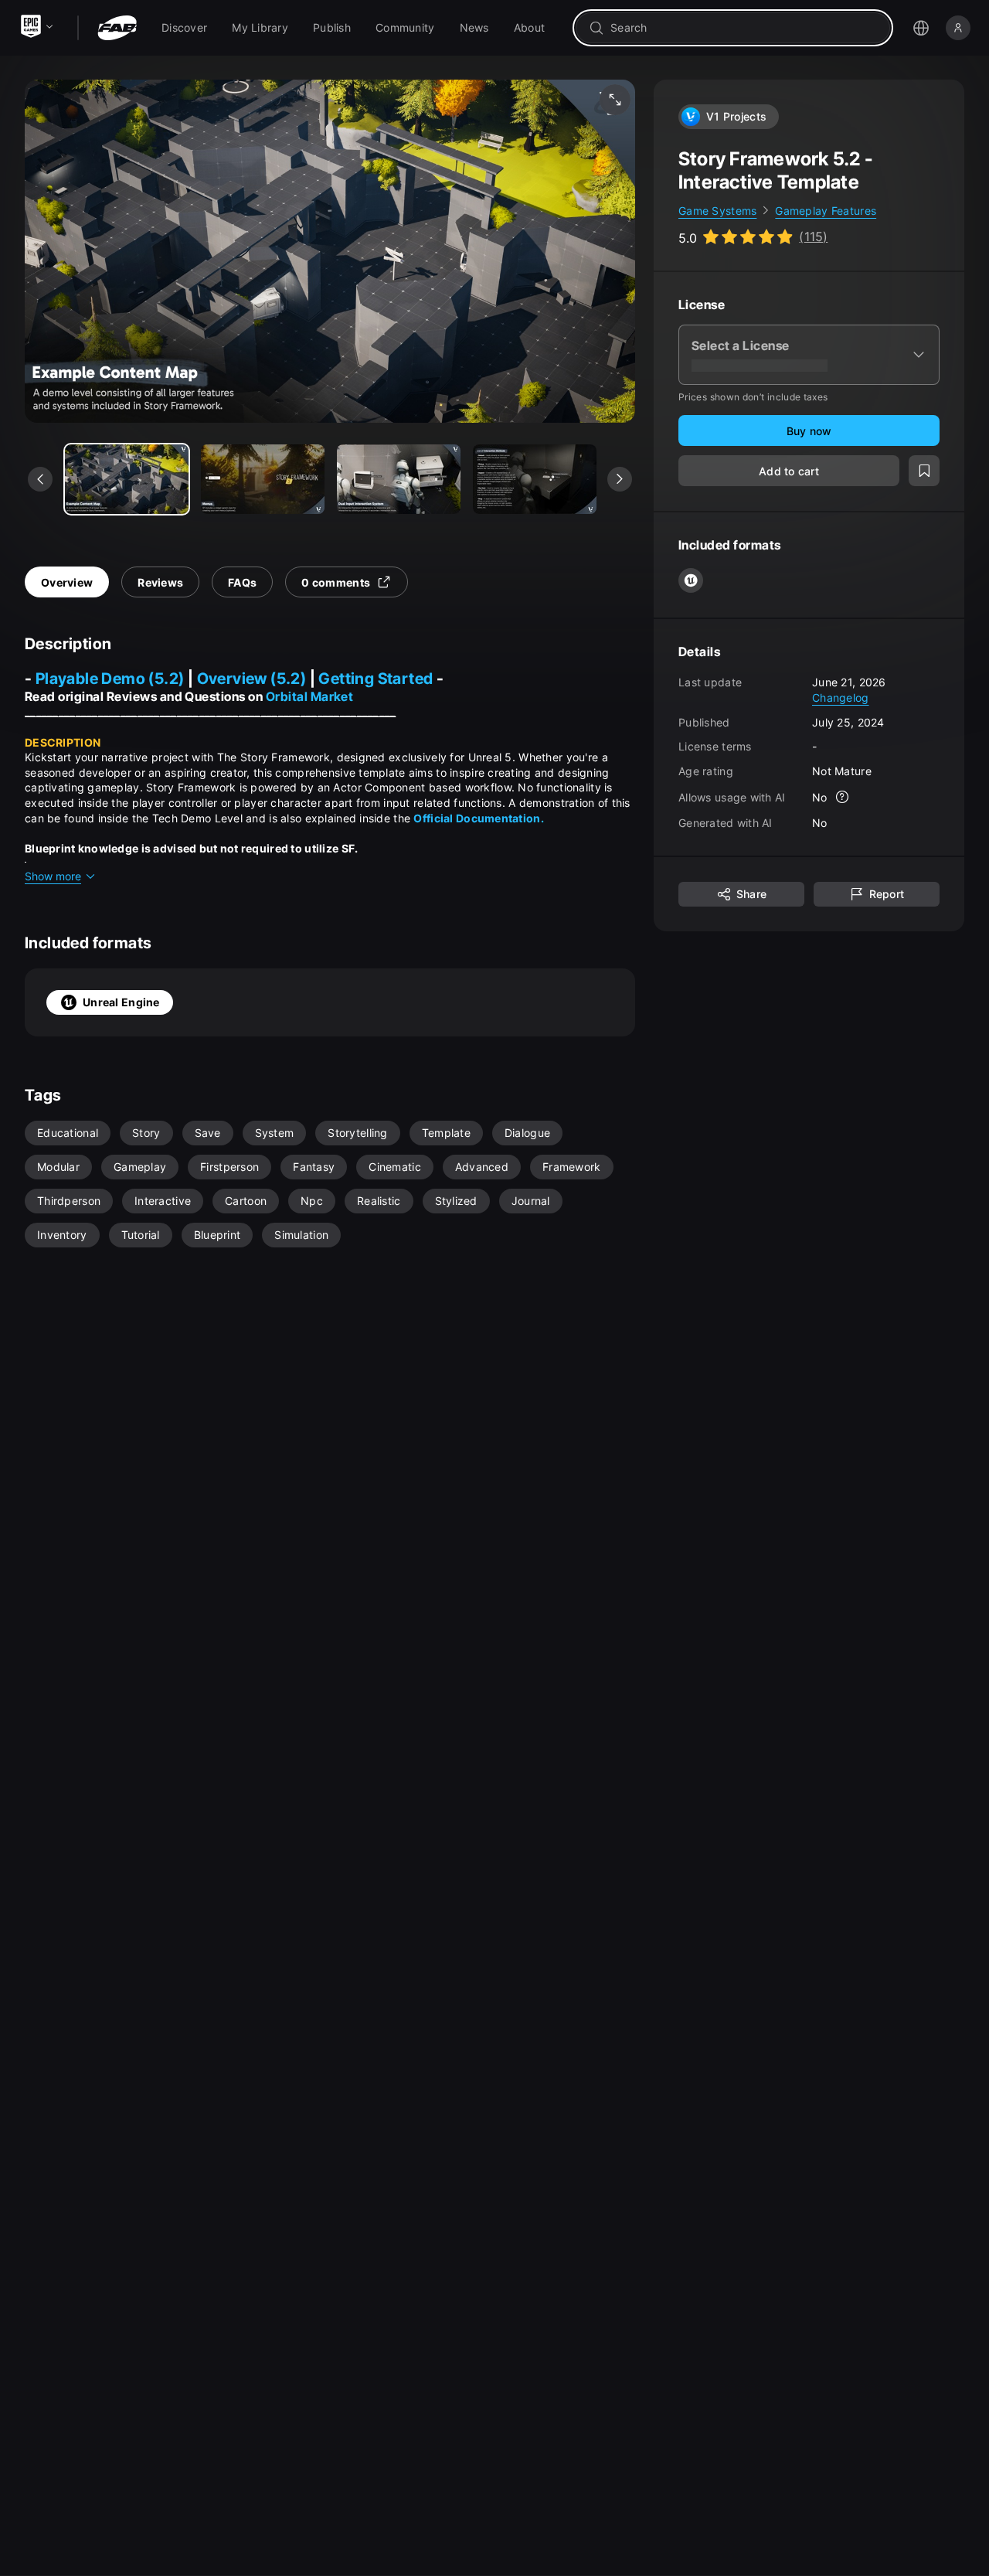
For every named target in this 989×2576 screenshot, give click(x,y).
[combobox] (744, 28)
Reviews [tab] (160, 582)
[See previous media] (40, 479)
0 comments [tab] (336, 582)
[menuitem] (184, 28)
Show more (53, 876)
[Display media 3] (535, 479)
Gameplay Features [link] (826, 211)
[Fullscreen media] (615, 100)
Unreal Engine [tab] (121, 1002)
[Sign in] (958, 28)
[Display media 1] (263, 479)
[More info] (843, 798)
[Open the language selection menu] (921, 28)
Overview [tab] (67, 582)
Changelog (841, 698)
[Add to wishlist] (924, 471)
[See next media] (620, 479)
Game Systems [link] (717, 211)
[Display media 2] (399, 479)
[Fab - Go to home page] (117, 28)
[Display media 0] (127, 479)
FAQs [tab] (242, 582)
